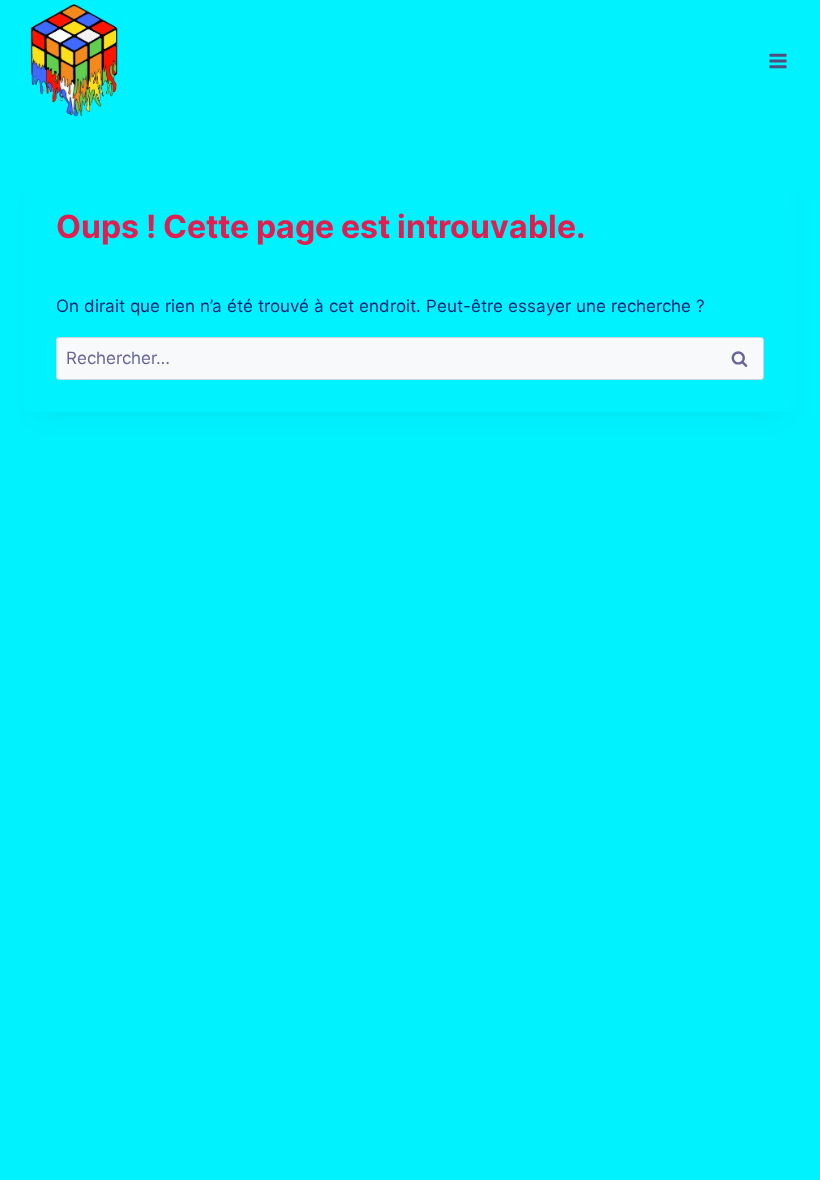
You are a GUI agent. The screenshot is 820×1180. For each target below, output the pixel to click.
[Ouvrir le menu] (777, 61)
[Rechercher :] (410, 358)
